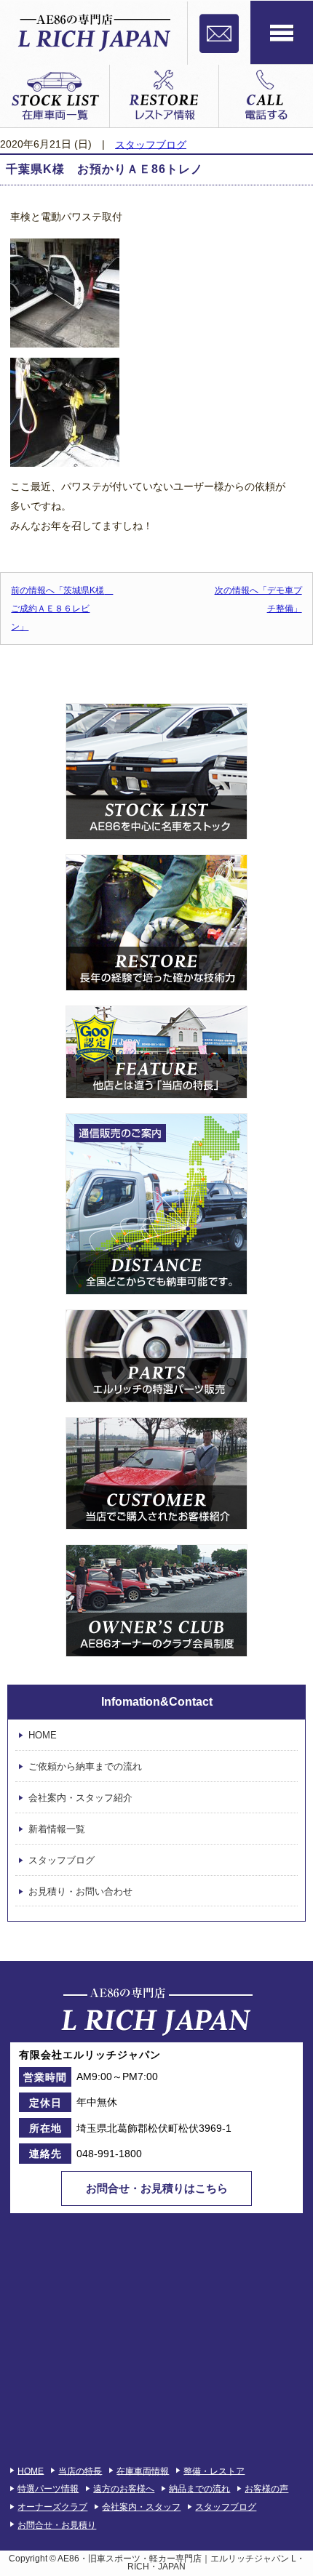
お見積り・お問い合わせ (80, 1891)
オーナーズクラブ (52, 2507)
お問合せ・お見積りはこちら (157, 2188)
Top (300, 2563)
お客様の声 (266, 2489)
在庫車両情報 (143, 2471)
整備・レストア (214, 2471)
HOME (43, 1736)
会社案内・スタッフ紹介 (80, 1798)
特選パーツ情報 (48, 2489)
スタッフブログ (151, 144)
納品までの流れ (199, 2489)
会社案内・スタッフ (141, 2507)
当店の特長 (80, 2471)
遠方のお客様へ (124, 2489)
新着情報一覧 (57, 1829)
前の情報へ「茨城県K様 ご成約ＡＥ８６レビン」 (62, 609)
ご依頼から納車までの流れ (85, 1766)
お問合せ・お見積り (57, 2525)
